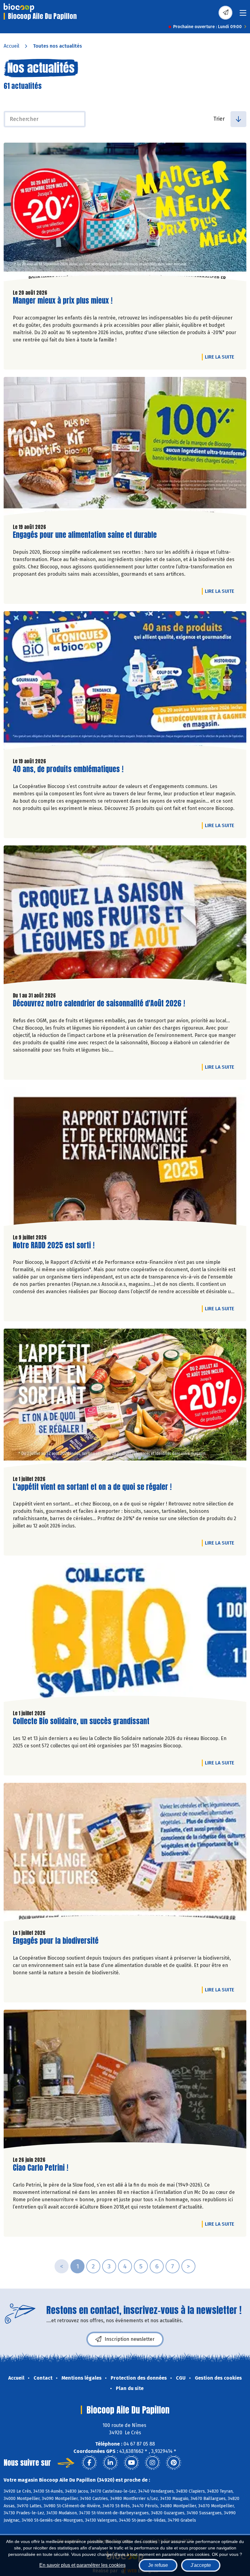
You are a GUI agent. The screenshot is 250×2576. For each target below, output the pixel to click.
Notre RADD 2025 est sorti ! (54, 1245)
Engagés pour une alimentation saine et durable (85, 535)
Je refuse (158, 2565)
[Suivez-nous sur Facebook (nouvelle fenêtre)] (89, 2463)
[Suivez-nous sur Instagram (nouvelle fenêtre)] (152, 2463)
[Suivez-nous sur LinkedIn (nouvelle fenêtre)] (110, 2463)
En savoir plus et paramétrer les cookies (82, 2565)
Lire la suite (221, 357)
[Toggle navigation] (243, 15)
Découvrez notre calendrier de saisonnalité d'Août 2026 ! (99, 1003)
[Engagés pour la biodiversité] (125, 1854)
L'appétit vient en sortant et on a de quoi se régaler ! (92, 1487)
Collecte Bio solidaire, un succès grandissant (81, 1721)
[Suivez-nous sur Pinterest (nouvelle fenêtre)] (173, 2463)
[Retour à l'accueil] (19, 8)
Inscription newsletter (130, 2339)
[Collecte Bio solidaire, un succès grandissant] (125, 1634)
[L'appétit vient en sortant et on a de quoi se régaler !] (125, 1399)
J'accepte (201, 2565)
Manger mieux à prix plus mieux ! (63, 301)
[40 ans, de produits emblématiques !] (125, 682)
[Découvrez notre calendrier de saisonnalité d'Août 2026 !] (125, 916)
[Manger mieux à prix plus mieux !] (125, 213)
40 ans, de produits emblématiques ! (68, 769)
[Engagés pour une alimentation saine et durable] (125, 448)
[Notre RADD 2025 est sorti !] (125, 1158)
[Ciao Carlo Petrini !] (125, 2081)
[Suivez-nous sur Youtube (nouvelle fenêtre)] (131, 2463)
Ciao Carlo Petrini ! (41, 2168)
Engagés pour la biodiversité (56, 1941)
